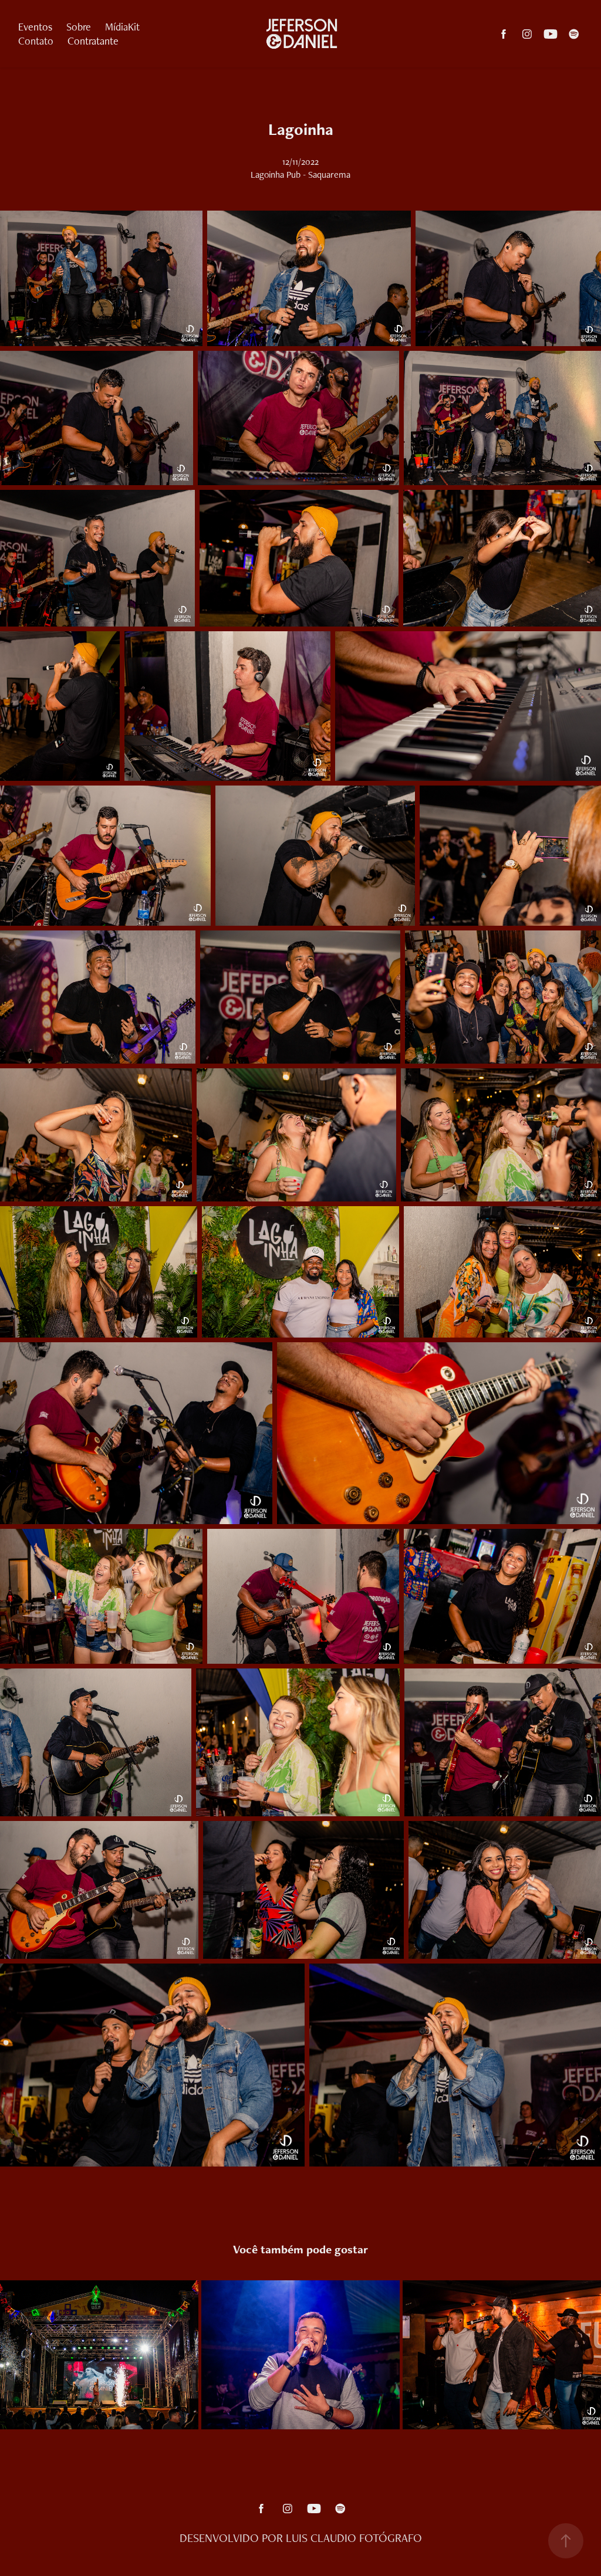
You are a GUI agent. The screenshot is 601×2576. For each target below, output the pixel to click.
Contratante (93, 41)
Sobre (79, 27)
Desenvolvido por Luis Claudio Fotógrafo (301, 2538)
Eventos (35, 27)
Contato (36, 41)
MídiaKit (122, 27)
